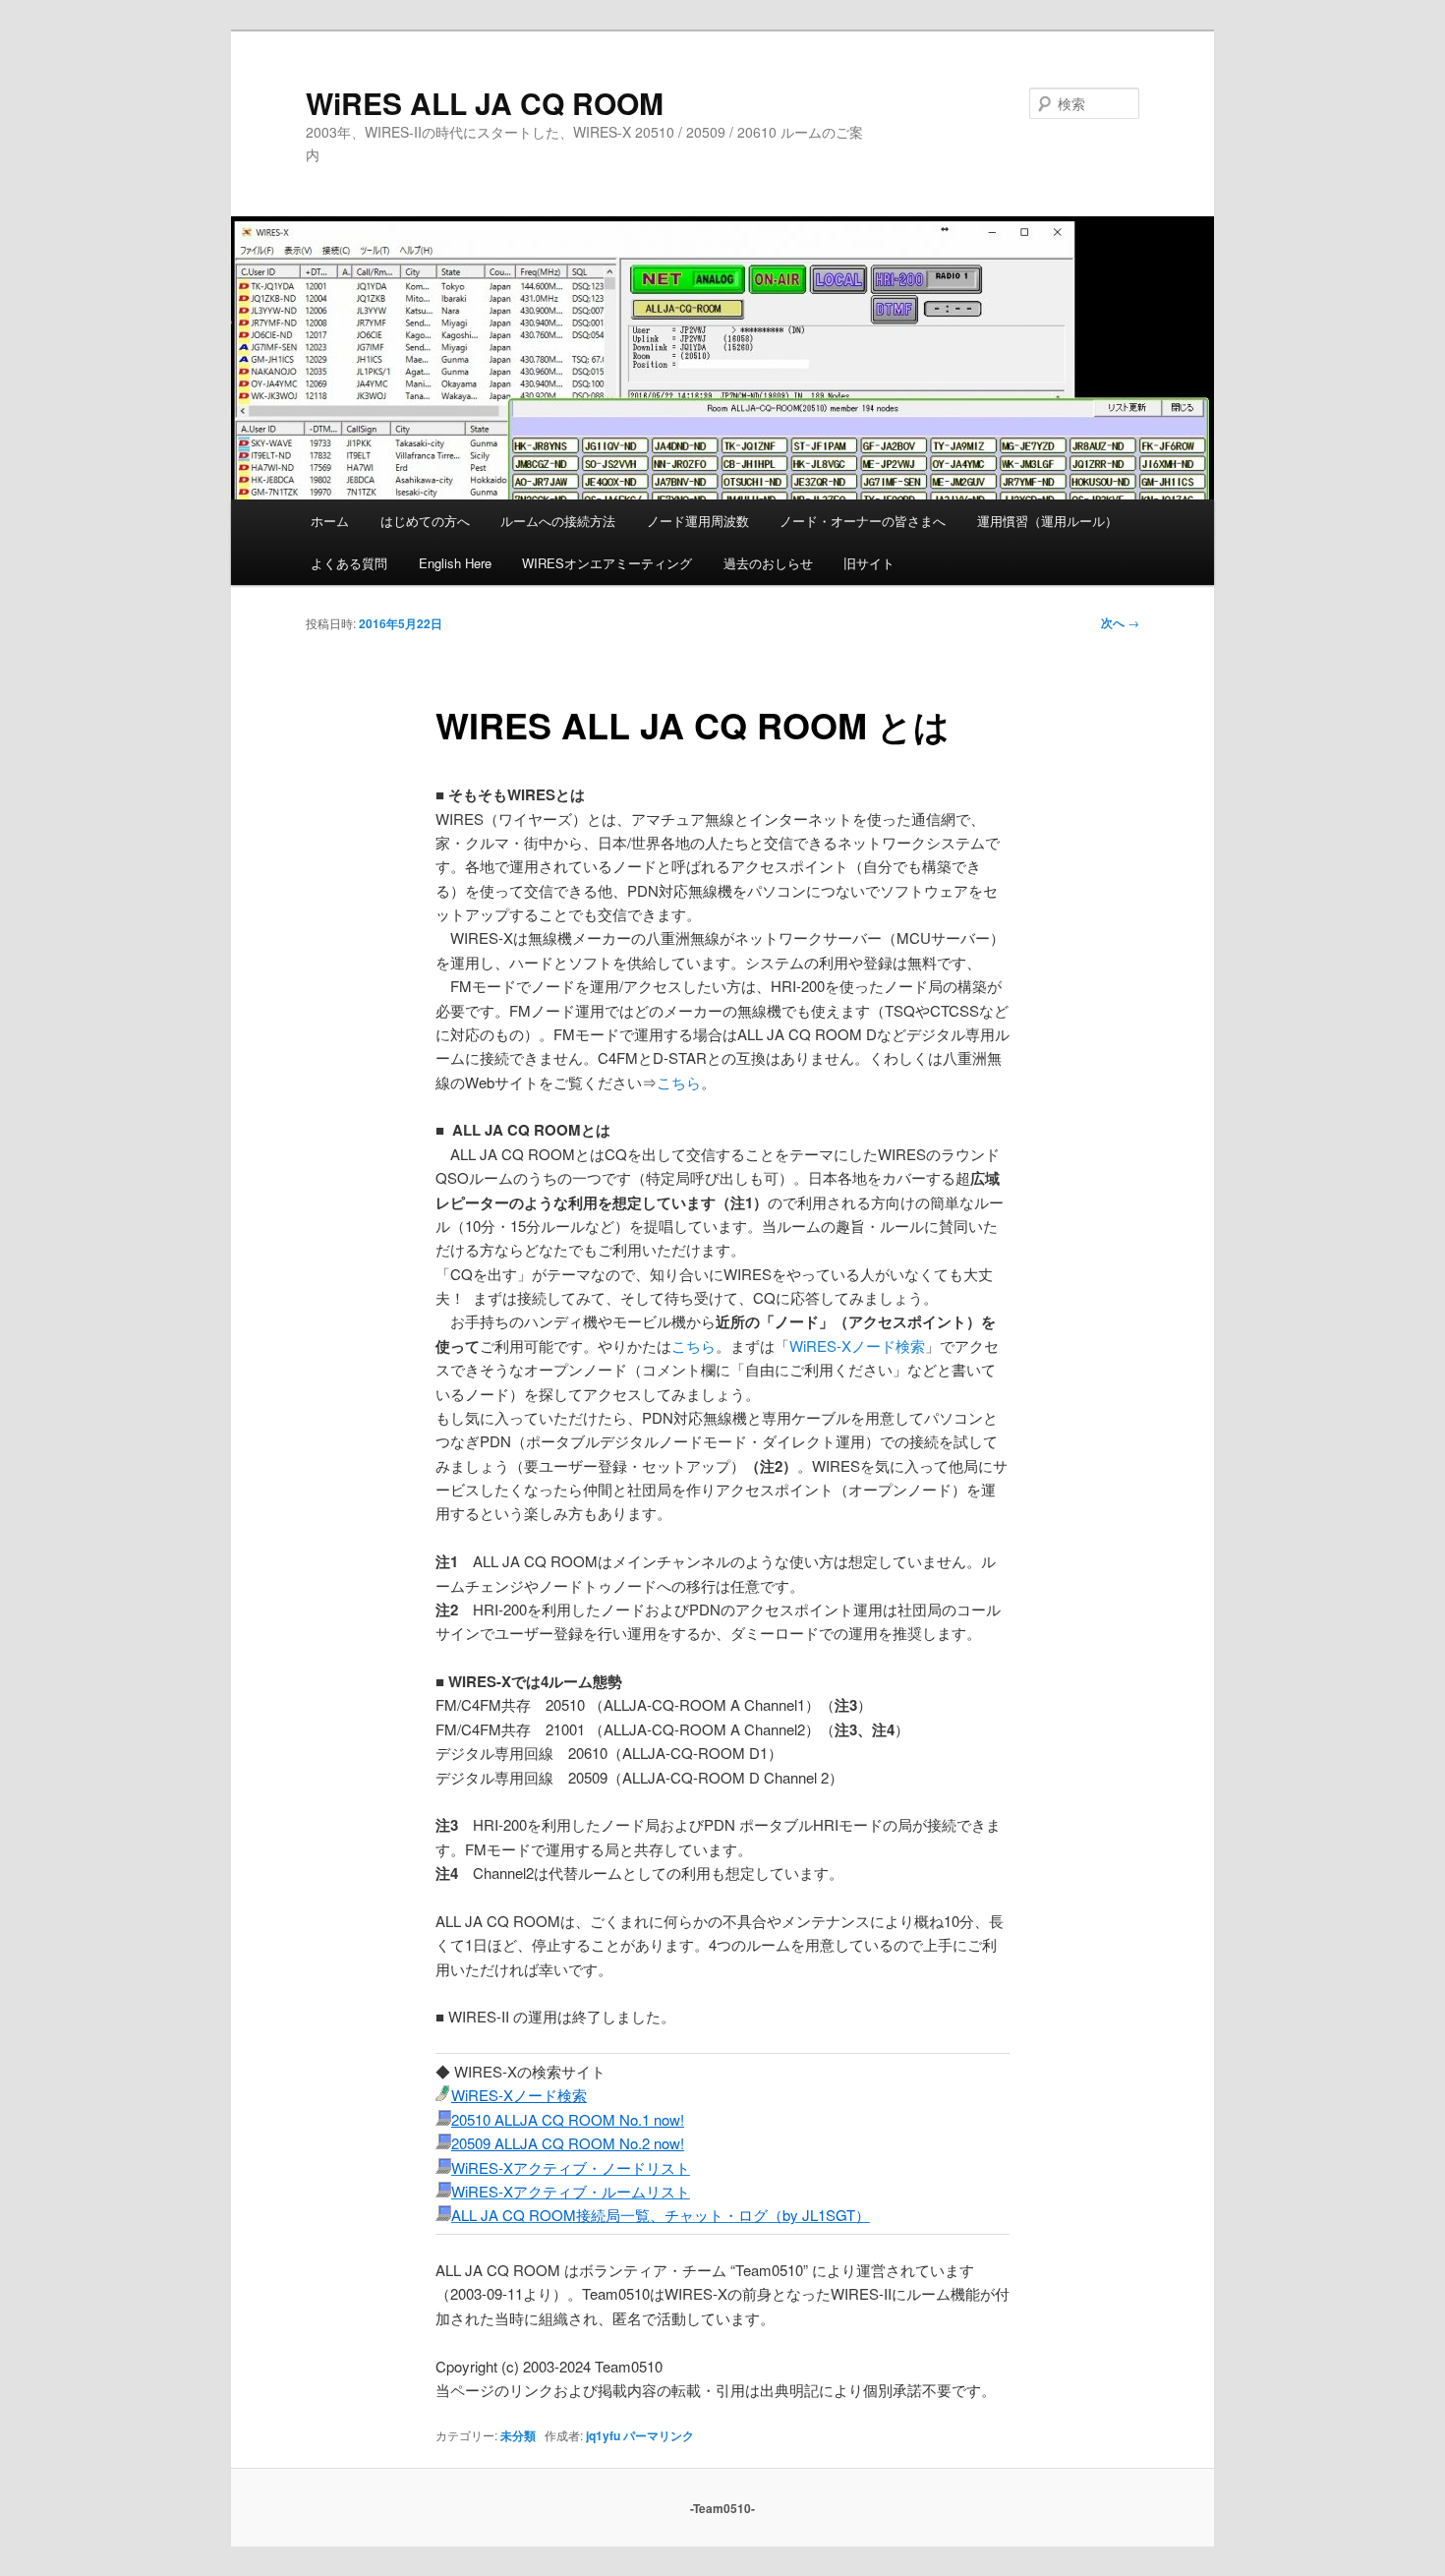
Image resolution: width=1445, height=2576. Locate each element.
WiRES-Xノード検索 (857, 1346)
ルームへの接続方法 (558, 521)
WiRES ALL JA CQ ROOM (485, 103)
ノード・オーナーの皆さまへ (863, 521)
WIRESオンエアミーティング (607, 563)
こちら (679, 1082)
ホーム (330, 521)
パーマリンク (659, 2435)
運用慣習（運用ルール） (1047, 521)
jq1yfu (603, 2435)
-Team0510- (722, 2508)
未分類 (518, 2435)
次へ (1120, 622)
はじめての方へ (425, 521)
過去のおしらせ (768, 563)
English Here (455, 563)
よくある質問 (349, 563)
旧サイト (869, 563)
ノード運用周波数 (698, 521)
